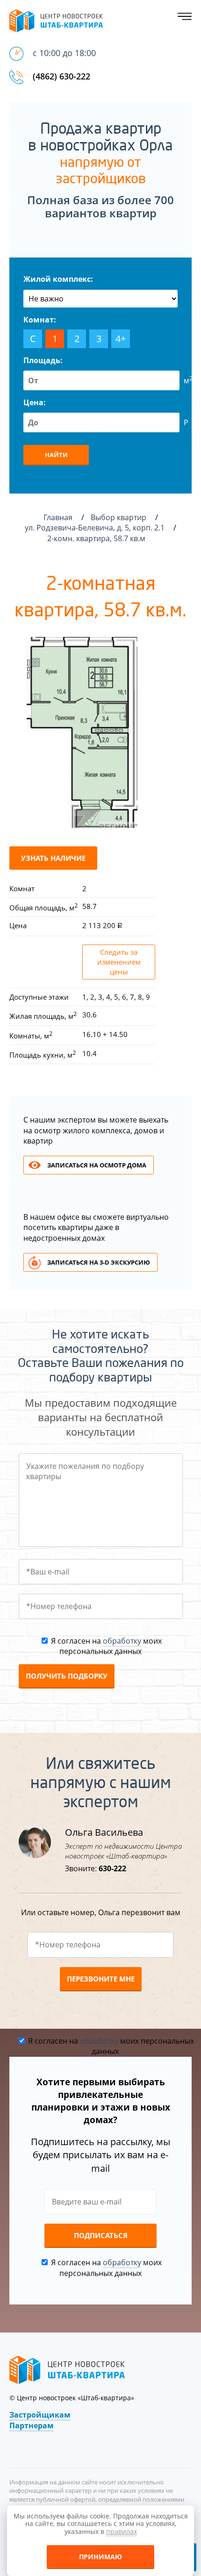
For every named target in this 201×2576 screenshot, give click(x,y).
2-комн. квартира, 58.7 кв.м (97, 538)
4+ (121, 339)
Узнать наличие (53, 858)
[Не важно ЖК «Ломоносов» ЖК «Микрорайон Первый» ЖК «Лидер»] (100, 299)
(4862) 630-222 (61, 76)
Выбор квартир (119, 517)
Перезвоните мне (101, 1979)
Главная (58, 517)
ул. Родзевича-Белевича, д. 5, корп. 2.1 (96, 528)
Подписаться (101, 2235)
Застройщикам (40, 2415)
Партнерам (32, 2426)
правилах (122, 2531)
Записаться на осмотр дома (97, 1165)
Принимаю (100, 2557)
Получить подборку (67, 1676)
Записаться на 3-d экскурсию (99, 1262)
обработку (122, 1641)
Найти (56, 455)
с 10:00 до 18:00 (64, 53)
